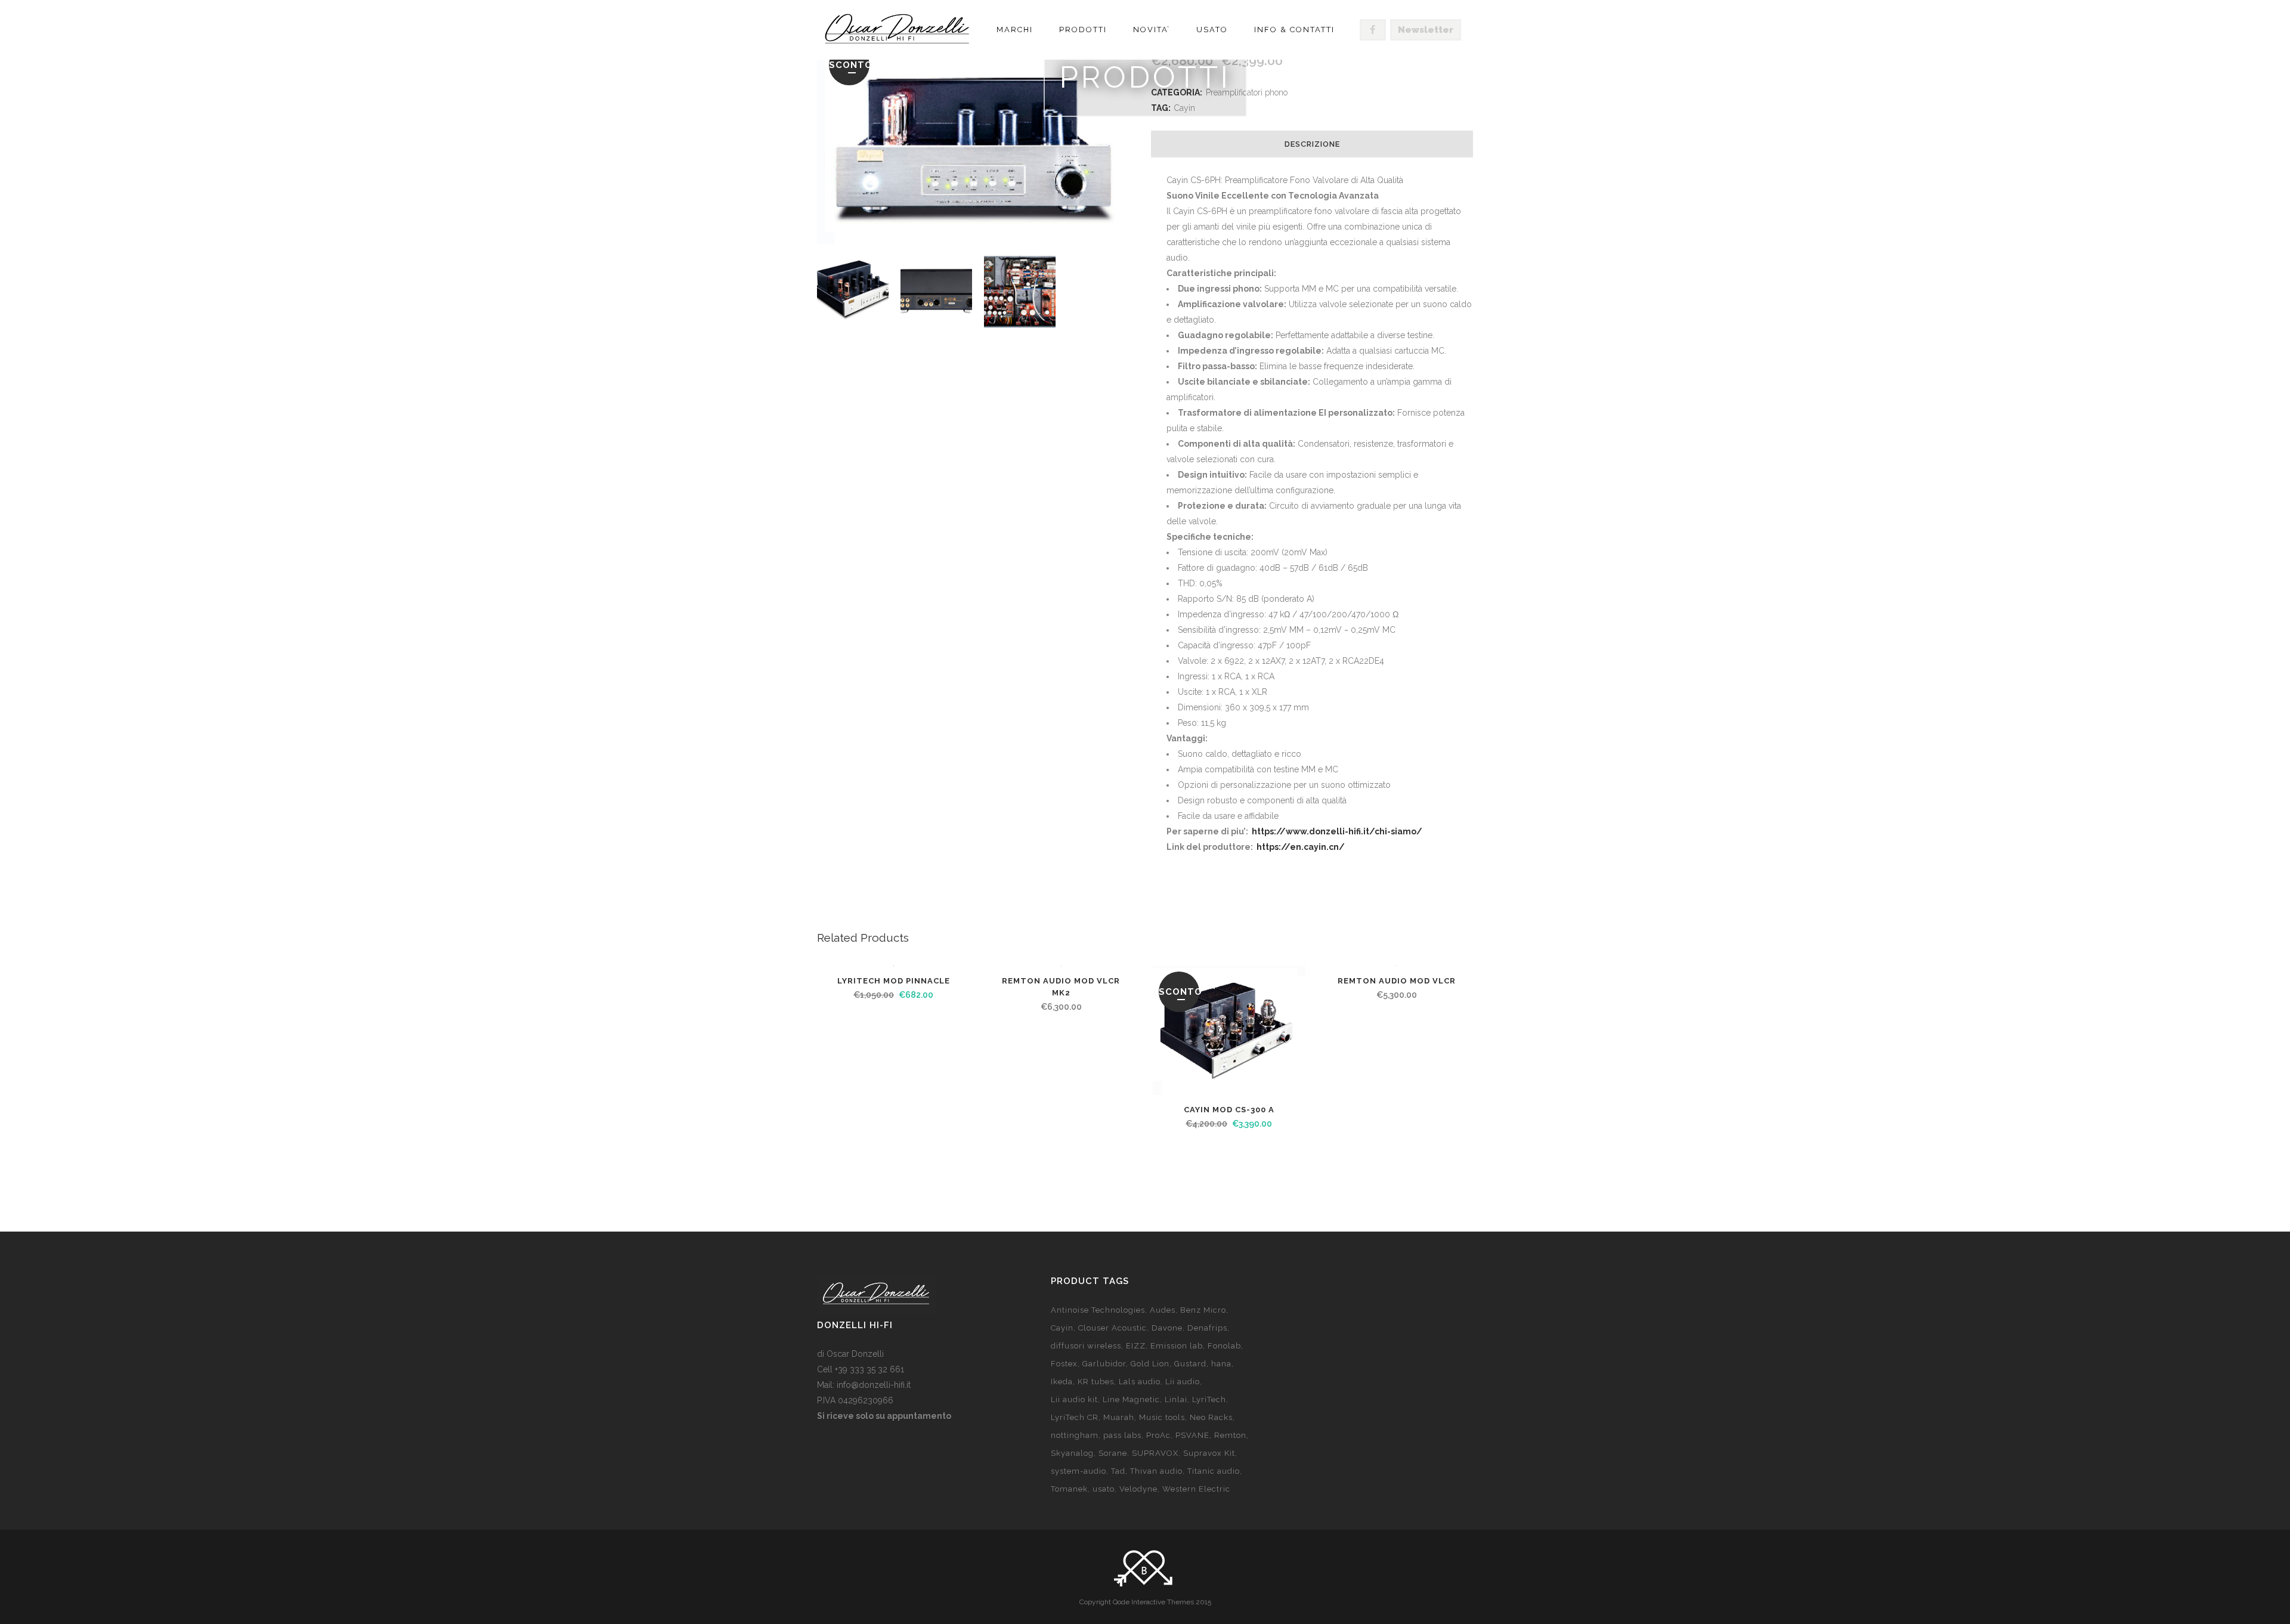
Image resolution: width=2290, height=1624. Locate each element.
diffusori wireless (1086, 1346)
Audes (1163, 1310)
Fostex (1064, 1364)
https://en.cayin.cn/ (1301, 847)
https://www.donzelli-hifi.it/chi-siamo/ (1337, 831)
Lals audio (1140, 1382)
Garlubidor (1104, 1364)
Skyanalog (1072, 1453)
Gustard (1190, 1364)
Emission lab (1177, 1346)
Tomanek (1069, 1489)
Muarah (1119, 1417)
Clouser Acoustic (1112, 1328)
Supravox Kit (1209, 1453)
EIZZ (1136, 1346)
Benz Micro (1203, 1310)
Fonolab (1224, 1346)
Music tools (1162, 1417)
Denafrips (1207, 1328)
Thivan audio (1156, 1471)
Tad (1118, 1471)
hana (1221, 1364)
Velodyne (1138, 1489)
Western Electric (1196, 1489)
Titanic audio (1214, 1471)
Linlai (1176, 1399)
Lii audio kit (1074, 1399)
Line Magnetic (1131, 1399)
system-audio (1079, 1471)
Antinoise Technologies (1098, 1310)
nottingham (1075, 1435)
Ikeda (1062, 1382)
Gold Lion (1150, 1364)
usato (1104, 1489)
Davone (1167, 1328)
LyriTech (1209, 1399)
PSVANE (1192, 1435)
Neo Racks (1211, 1417)
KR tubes (1096, 1382)
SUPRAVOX (1155, 1453)
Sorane (1113, 1453)
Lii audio (1183, 1382)
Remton (1230, 1435)
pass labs (1122, 1435)
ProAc (1158, 1435)
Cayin (1062, 1328)
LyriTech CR (1075, 1417)
